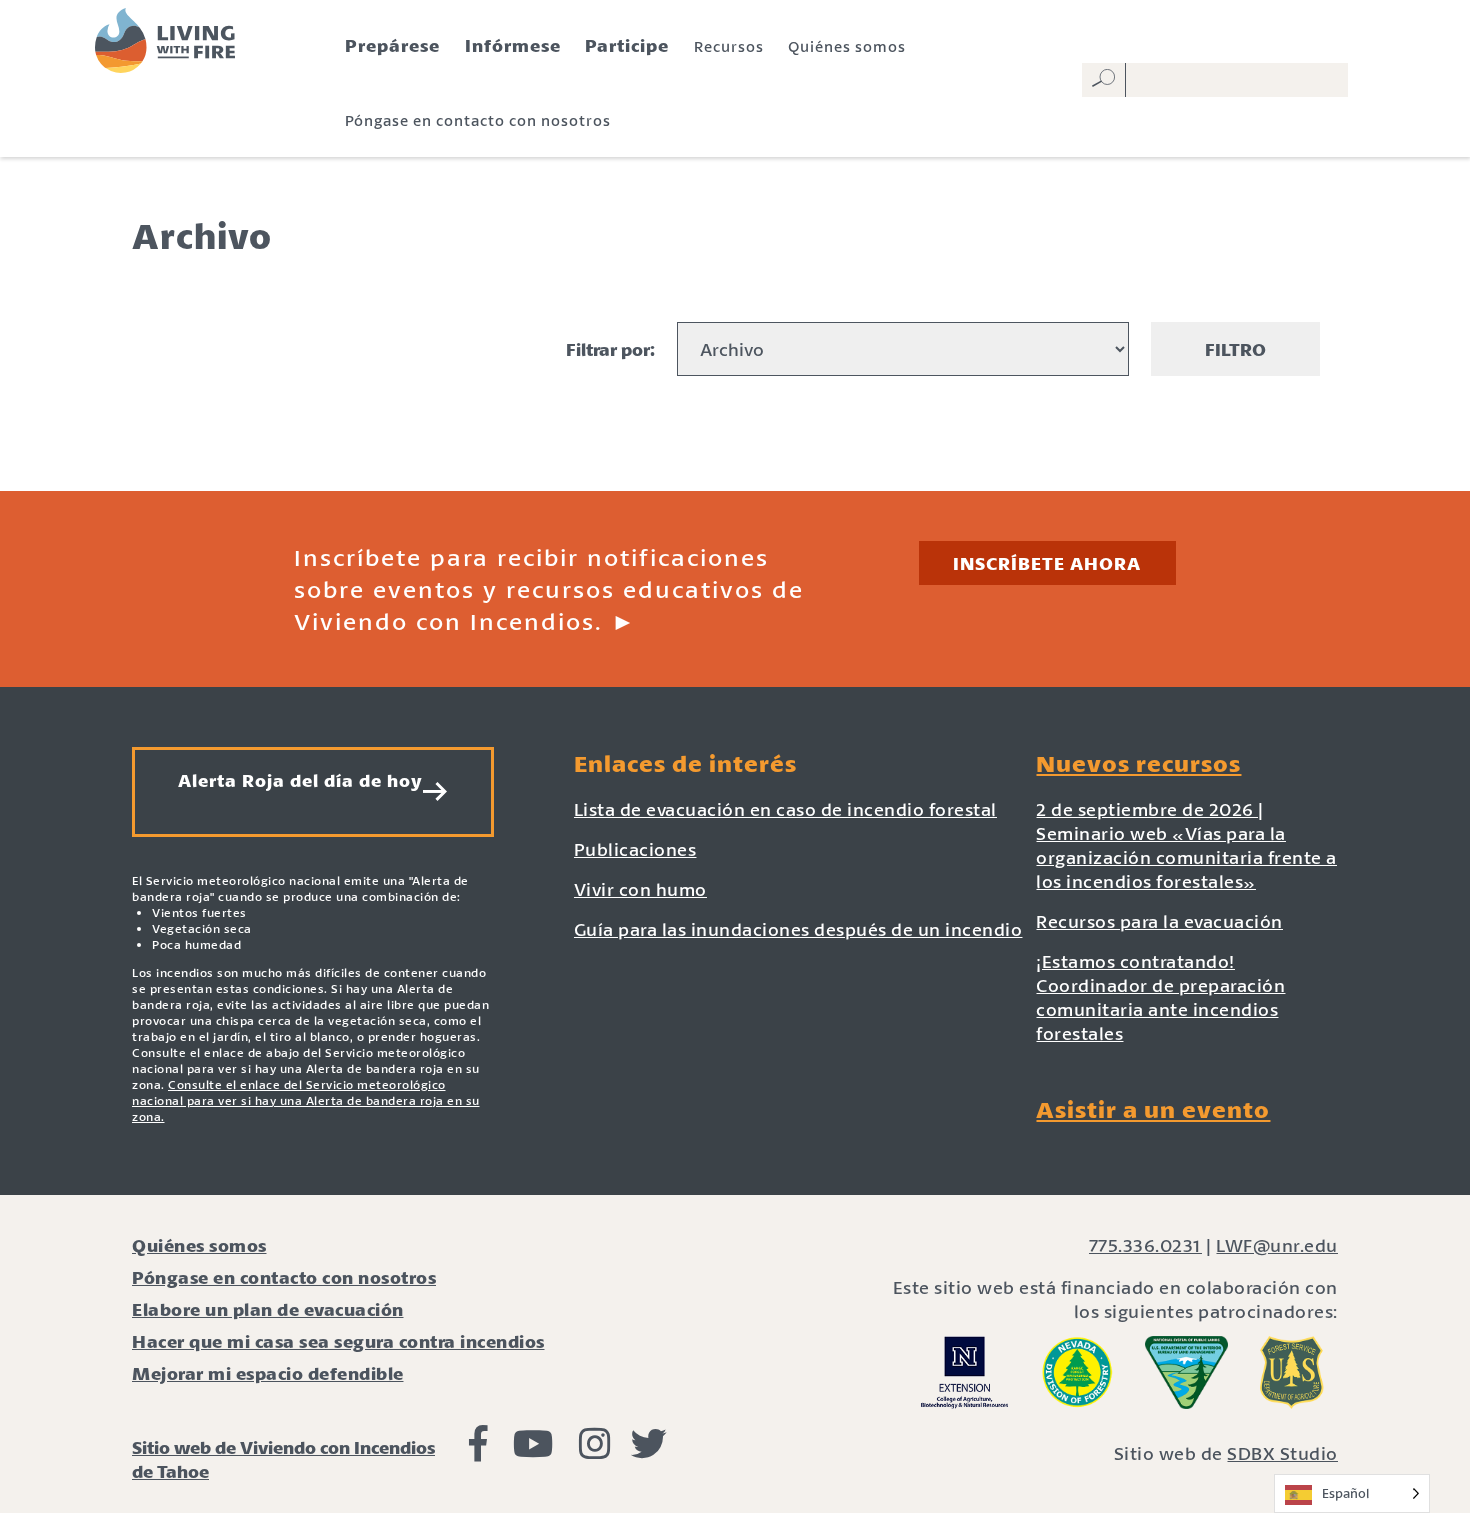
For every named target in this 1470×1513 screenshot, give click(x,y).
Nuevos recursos (1138, 763)
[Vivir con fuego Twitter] (649, 1450)
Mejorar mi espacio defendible (268, 1373)
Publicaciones (635, 849)
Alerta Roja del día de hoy (300, 780)
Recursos (729, 46)
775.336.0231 (1145, 1245)
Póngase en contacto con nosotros (478, 120)
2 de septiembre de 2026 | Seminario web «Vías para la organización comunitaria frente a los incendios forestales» (1186, 845)
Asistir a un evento (1153, 1109)
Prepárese (392, 45)
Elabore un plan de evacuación (268, 1309)
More (735, 444)
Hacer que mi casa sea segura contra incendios (338, 1341)
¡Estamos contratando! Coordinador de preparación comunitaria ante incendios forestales (1160, 997)
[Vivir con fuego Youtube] (533, 1450)
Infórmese (513, 45)
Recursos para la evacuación (1159, 921)
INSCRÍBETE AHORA (1047, 563)
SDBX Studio (1282, 1453)
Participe (627, 45)
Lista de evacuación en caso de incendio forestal (785, 809)
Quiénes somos (847, 46)
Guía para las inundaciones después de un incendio (798, 929)
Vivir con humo (640, 889)
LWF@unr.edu (1277, 1245)
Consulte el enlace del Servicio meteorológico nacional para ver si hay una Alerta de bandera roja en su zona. (306, 1100)
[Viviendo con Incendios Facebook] (478, 1450)
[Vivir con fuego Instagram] (595, 1450)
